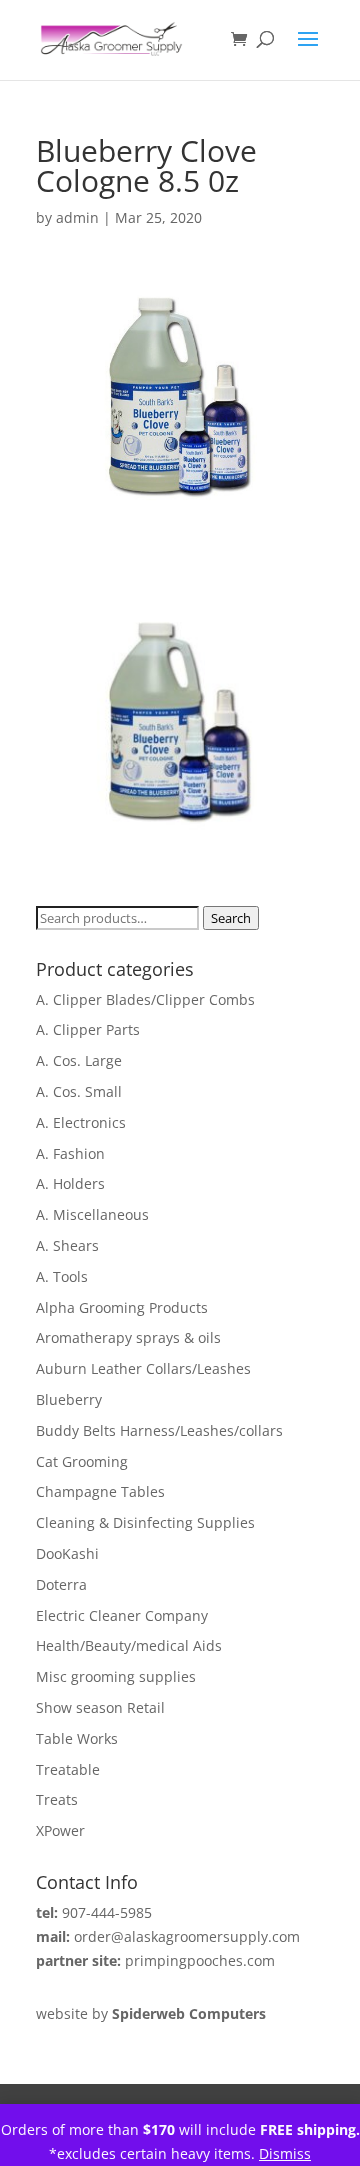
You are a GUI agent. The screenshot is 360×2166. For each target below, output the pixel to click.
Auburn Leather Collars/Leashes (143, 1368)
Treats (57, 1799)
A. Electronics (81, 1122)
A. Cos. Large (79, 1060)
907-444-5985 (107, 1912)
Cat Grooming (82, 1461)
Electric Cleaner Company (122, 1615)
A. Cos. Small (79, 1091)
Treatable (68, 1769)
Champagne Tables (100, 1491)
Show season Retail (100, 1707)
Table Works (77, 1738)
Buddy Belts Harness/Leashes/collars (159, 1430)
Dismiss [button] (285, 2153)
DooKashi (67, 1553)
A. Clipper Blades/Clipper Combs (145, 999)
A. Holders (70, 1183)
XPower (60, 1830)
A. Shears (67, 1245)
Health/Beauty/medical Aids (129, 1645)
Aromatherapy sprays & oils (128, 1337)
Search (231, 918)
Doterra (61, 1584)
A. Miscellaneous (92, 1214)
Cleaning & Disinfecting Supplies (145, 1522)
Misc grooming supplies (116, 1676)
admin (77, 217)
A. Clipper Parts (88, 1029)
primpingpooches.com (200, 1960)
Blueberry (69, 1399)
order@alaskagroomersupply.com (187, 1936)
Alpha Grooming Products (122, 1307)
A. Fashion (70, 1153)
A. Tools (62, 1276)
